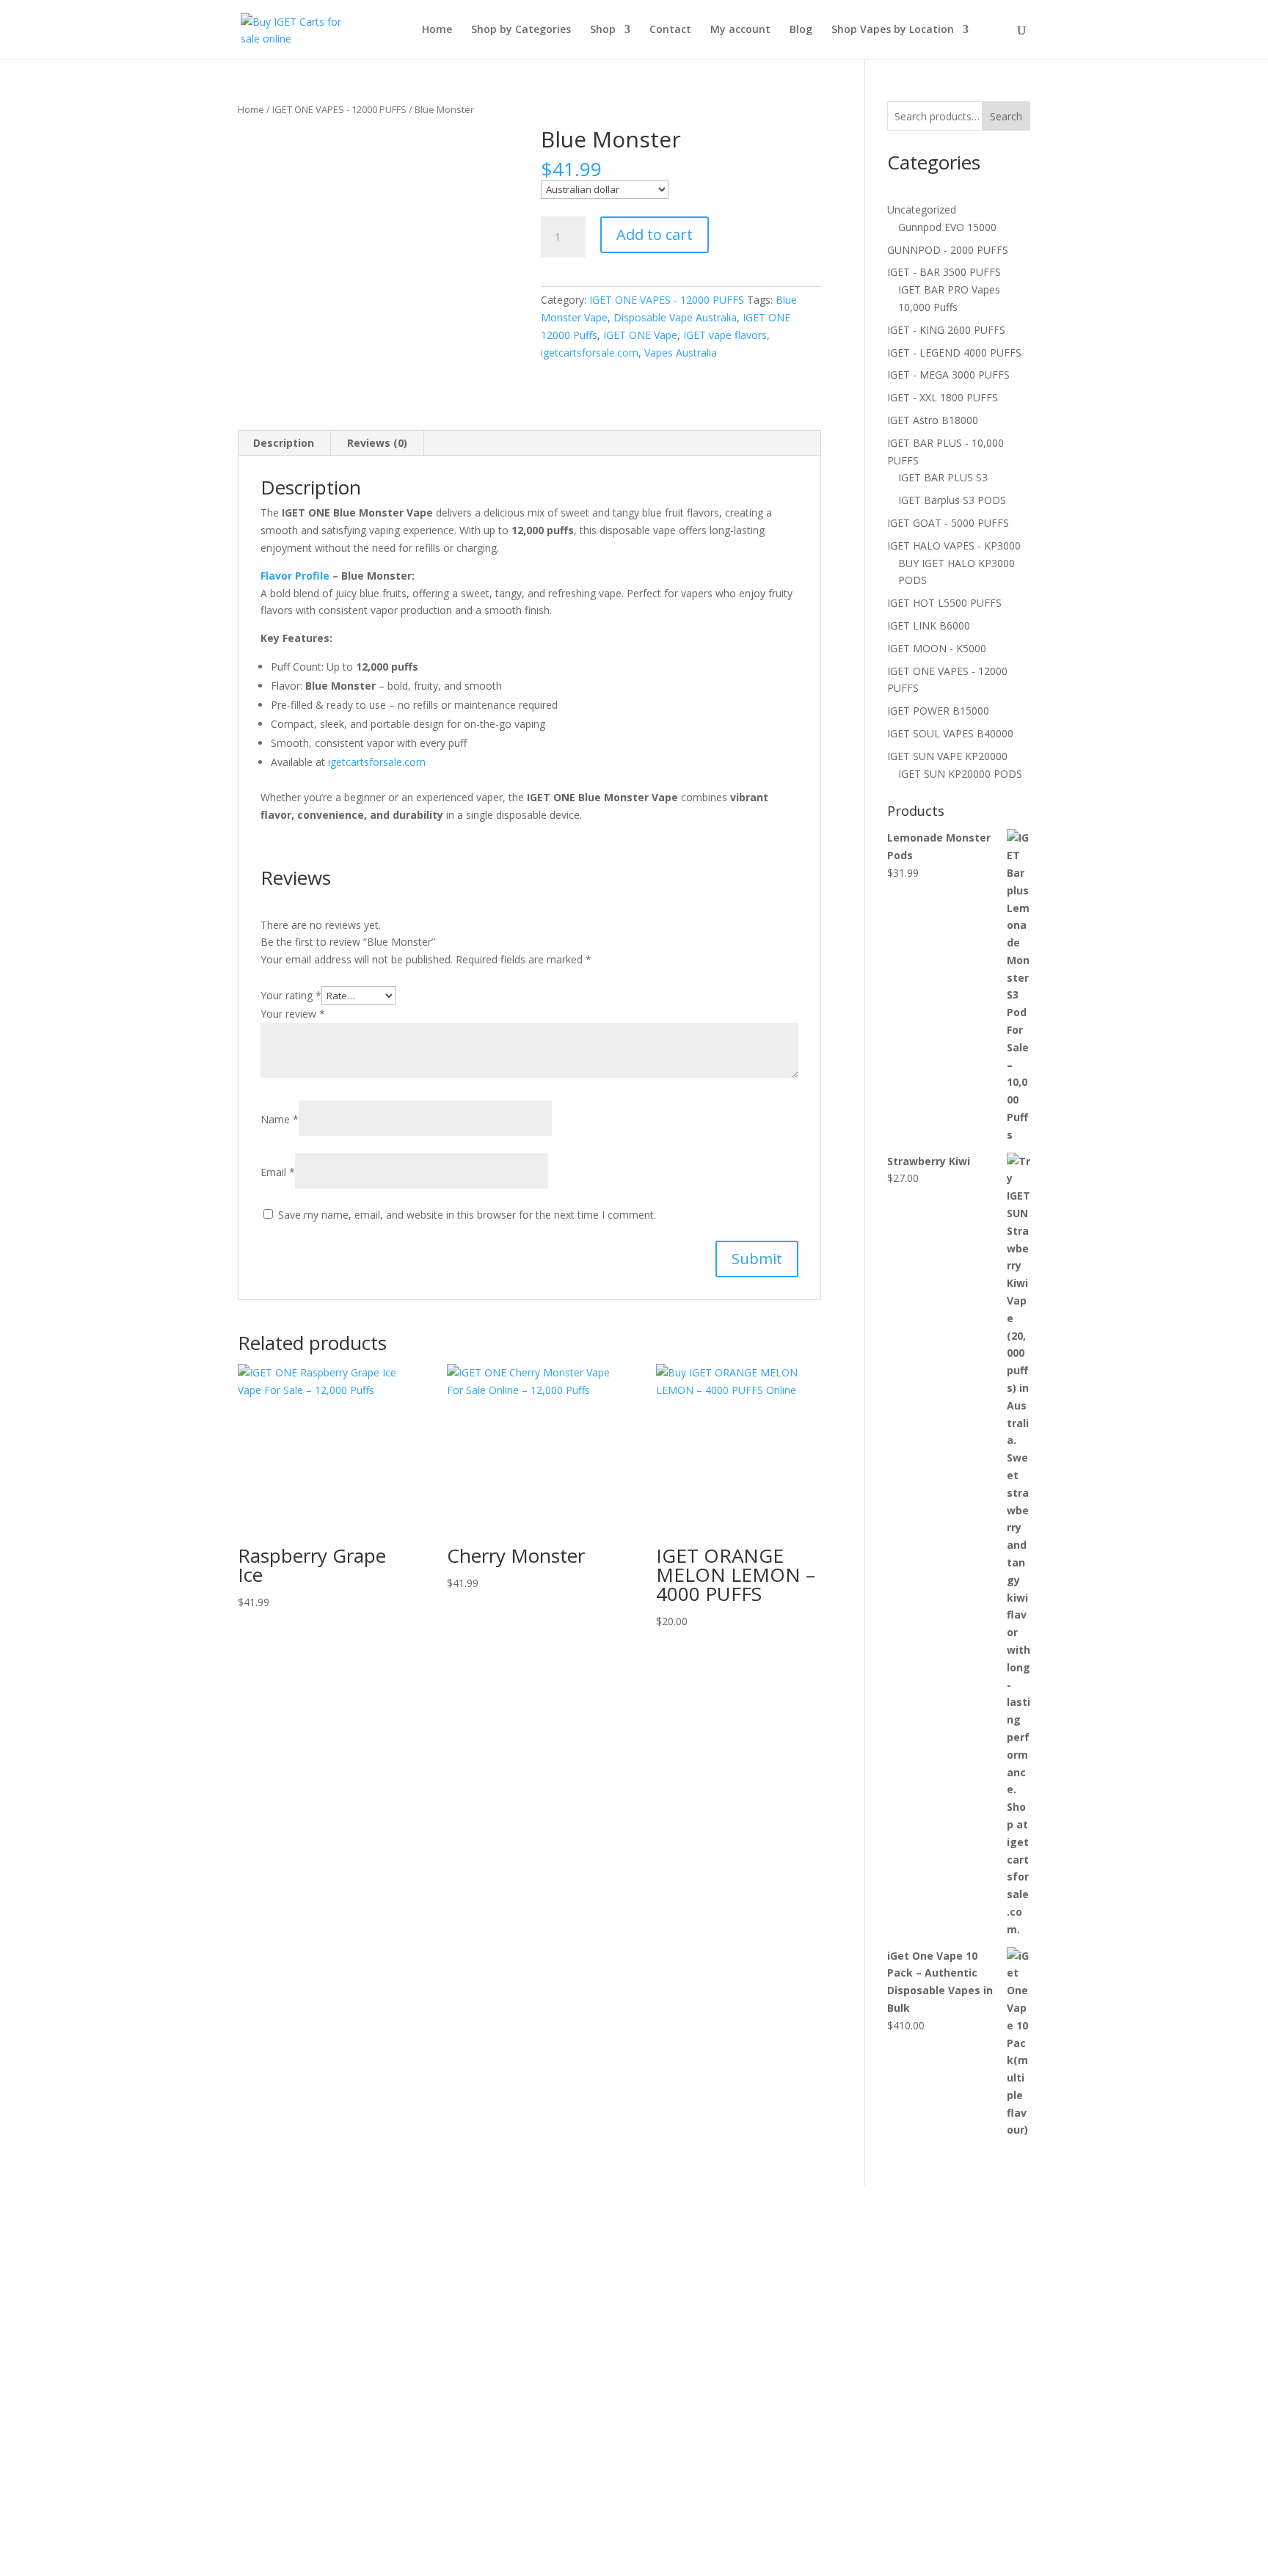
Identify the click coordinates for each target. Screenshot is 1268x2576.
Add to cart (655, 234)
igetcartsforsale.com (590, 353)
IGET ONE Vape (640, 335)
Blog (801, 30)
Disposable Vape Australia (675, 317)
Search (1006, 116)
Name (280, 1119)
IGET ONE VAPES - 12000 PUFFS (339, 109)
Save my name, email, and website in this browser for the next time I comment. (467, 1215)
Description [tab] (284, 443)
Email (278, 1172)
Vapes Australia (681, 353)
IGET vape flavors (725, 335)
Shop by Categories (521, 30)
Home (437, 30)
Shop (603, 30)
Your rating (291, 995)
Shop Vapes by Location (893, 30)
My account (740, 30)
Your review (293, 1014)
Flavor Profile (295, 576)
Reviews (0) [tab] (377, 443)
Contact (670, 30)
